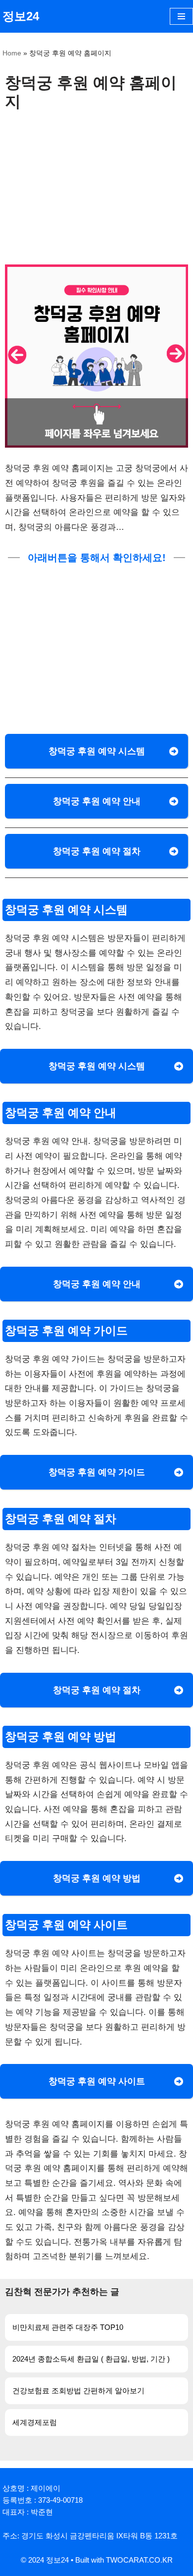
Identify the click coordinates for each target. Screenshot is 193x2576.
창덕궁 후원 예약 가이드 (97, 1472)
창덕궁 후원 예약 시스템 (97, 751)
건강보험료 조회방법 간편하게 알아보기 (78, 2391)
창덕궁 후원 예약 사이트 (97, 2081)
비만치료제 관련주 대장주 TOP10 (68, 2327)
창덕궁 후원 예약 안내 (97, 801)
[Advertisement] (96, 185)
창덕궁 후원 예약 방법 (97, 1878)
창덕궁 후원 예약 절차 (97, 851)
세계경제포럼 (35, 2422)
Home (12, 53)
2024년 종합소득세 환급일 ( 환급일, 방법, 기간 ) (91, 2359)
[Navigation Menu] (181, 16)
